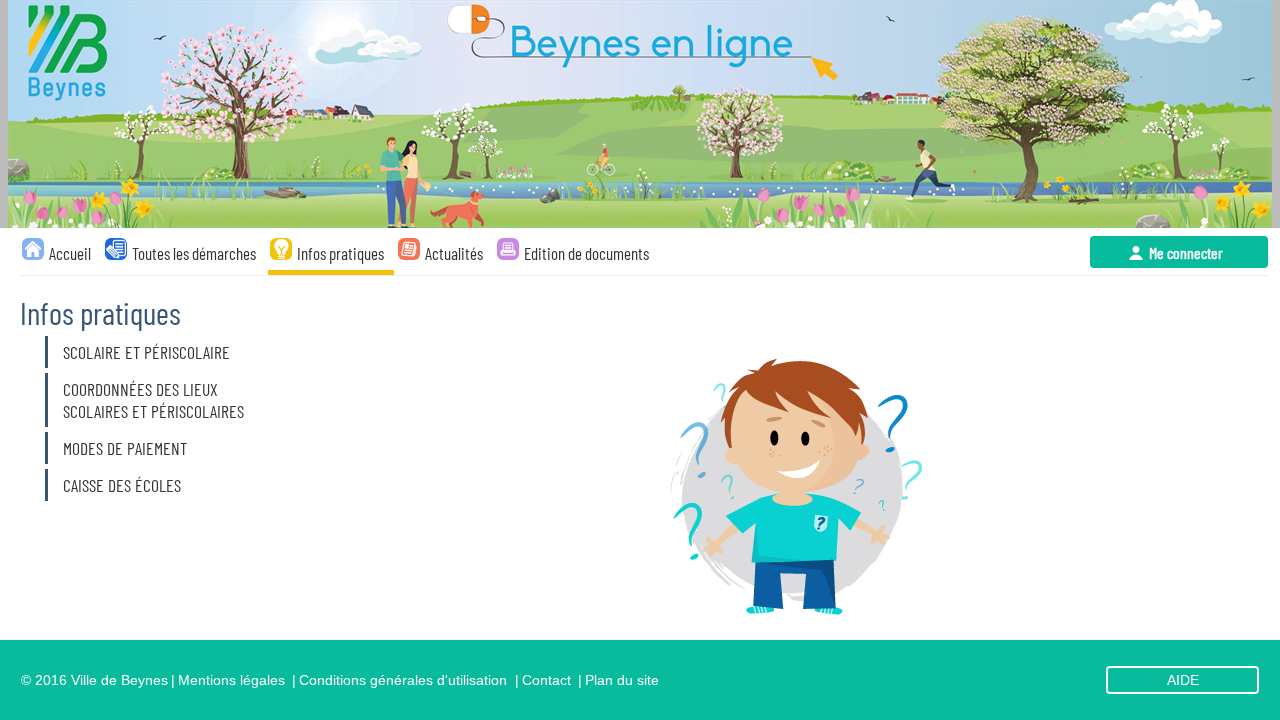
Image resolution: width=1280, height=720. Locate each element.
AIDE (1183, 680)
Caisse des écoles (122, 485)
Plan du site (622, 680)
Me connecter (1186, 252)
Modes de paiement (125, 448)
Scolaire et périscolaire (146, 352)
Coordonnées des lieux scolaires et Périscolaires (153, 400)
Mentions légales (231, 680)
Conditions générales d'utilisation (403, 680)
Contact (546, 680)
